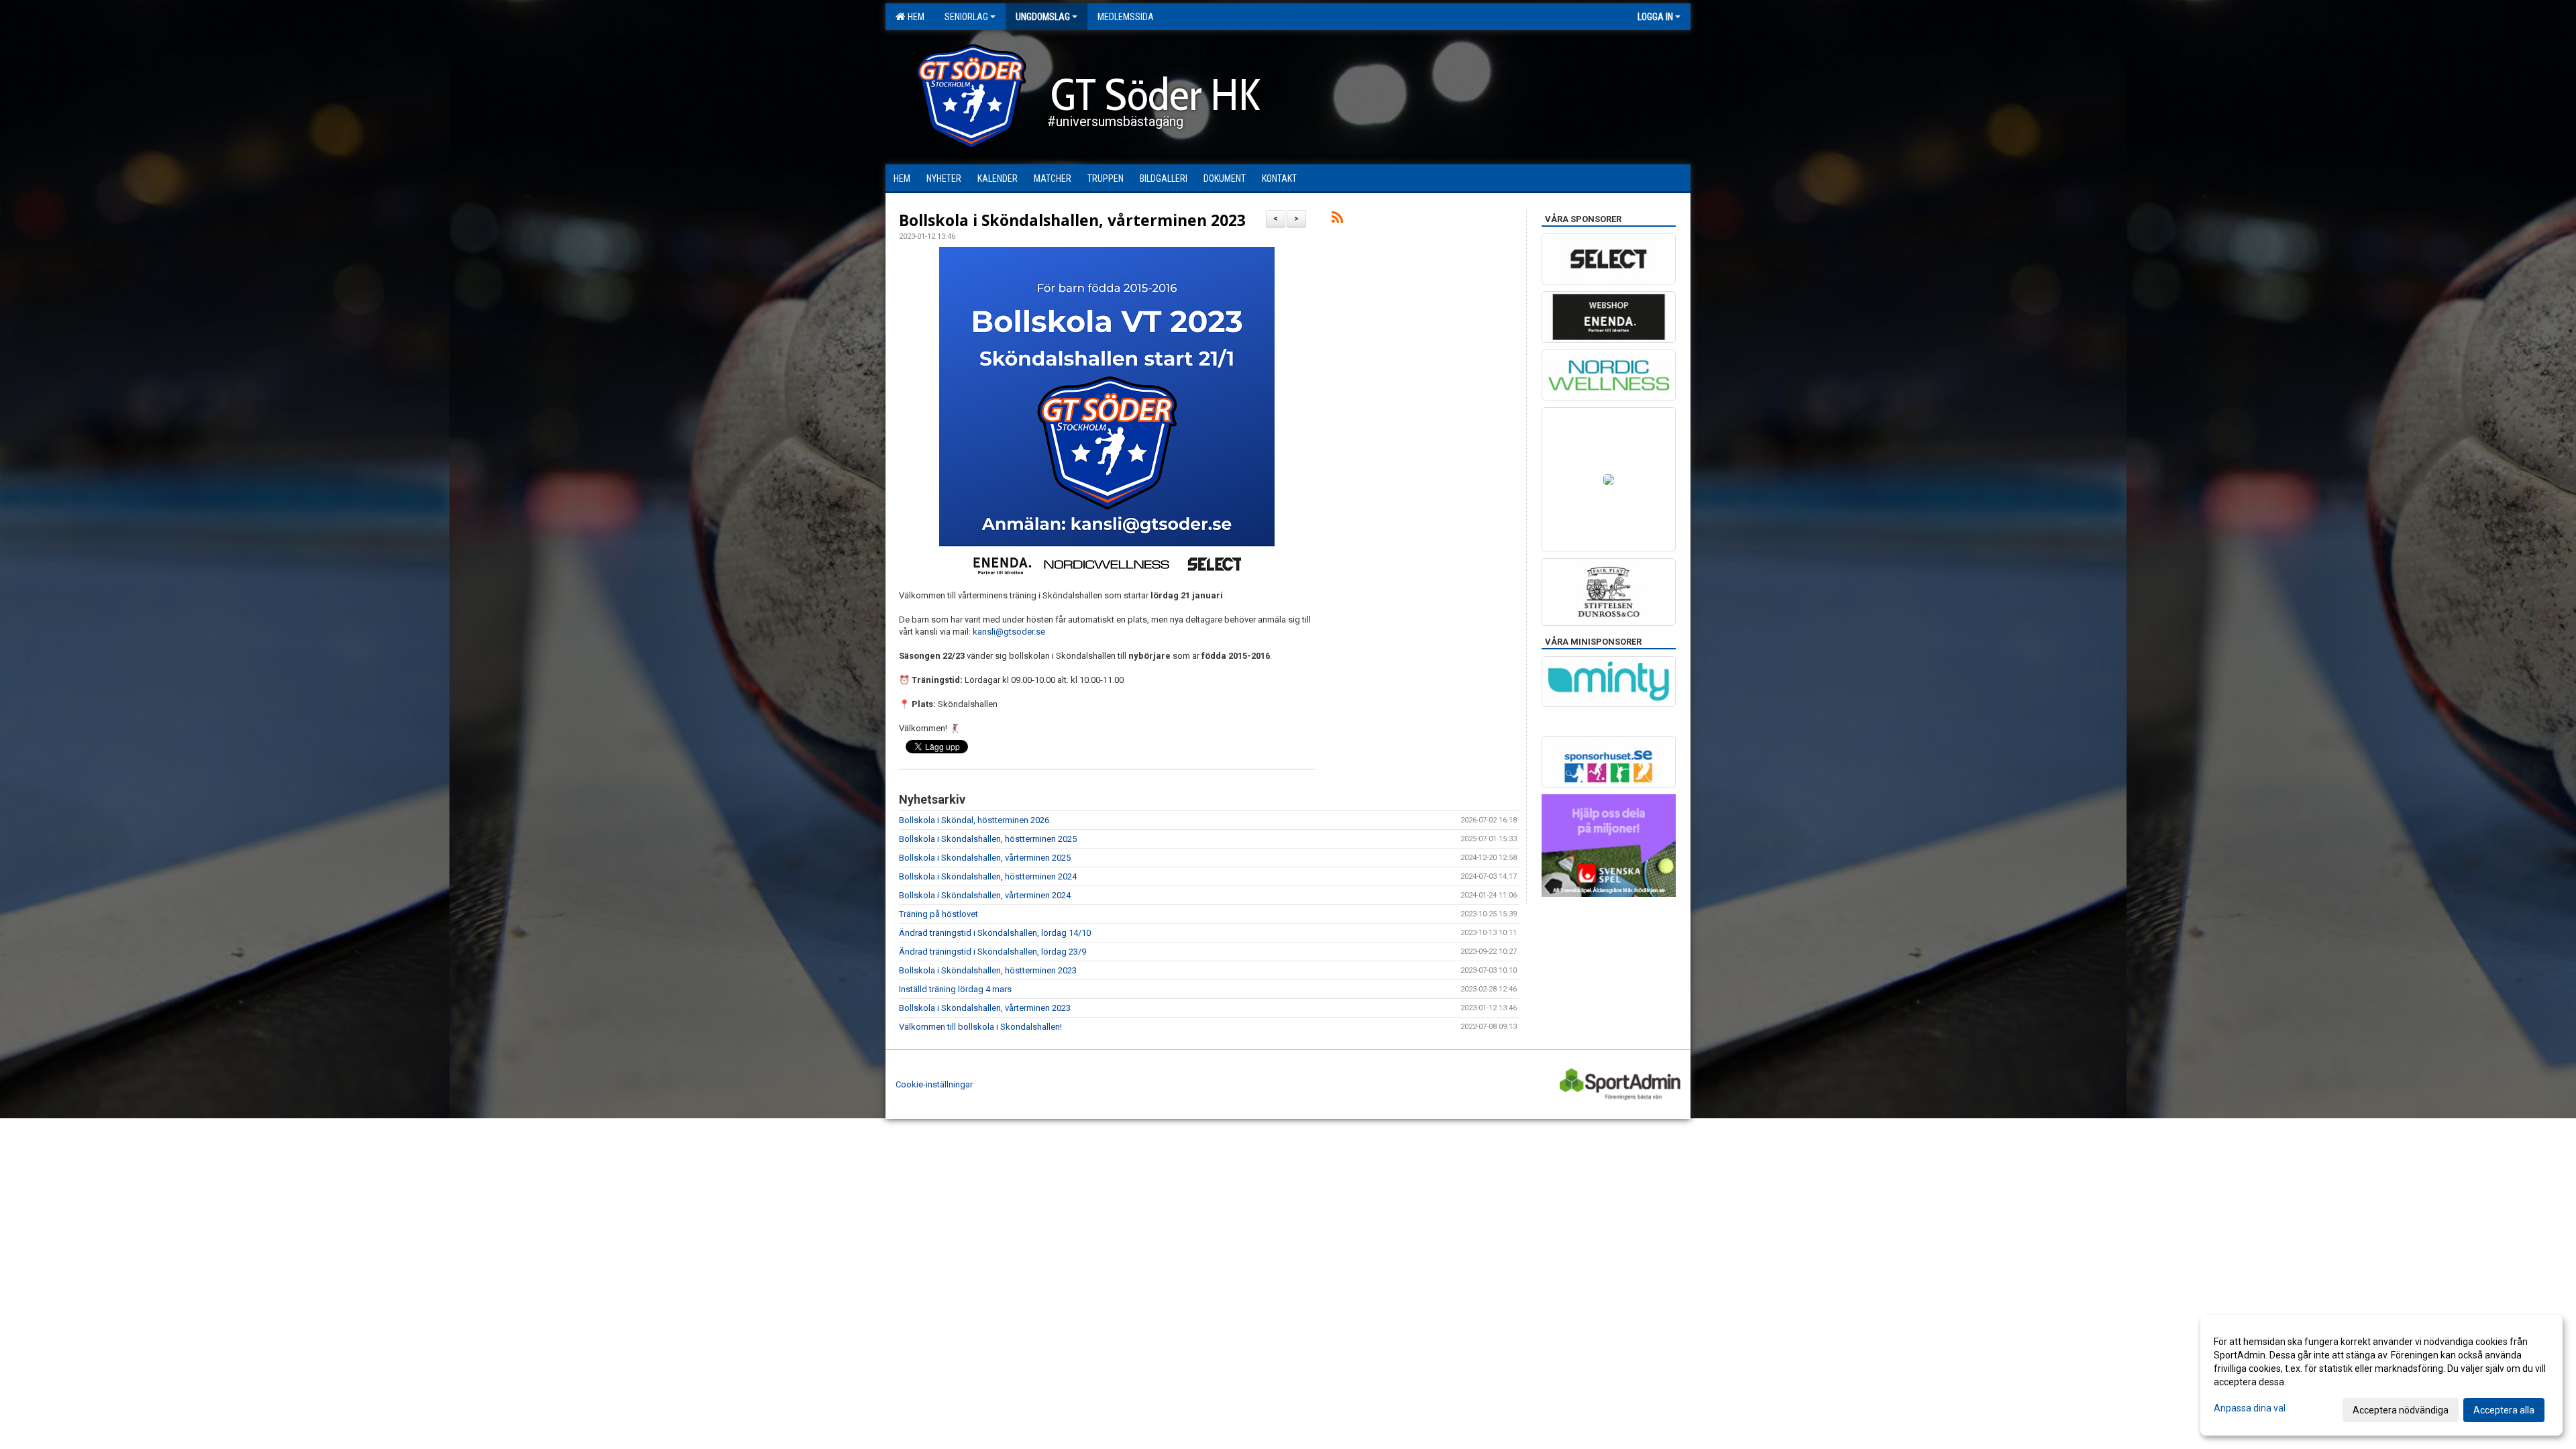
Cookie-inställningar (934, 1084)
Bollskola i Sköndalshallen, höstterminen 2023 (988, 970)
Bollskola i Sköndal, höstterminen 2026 (974, 820)
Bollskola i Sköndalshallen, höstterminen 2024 (988, 876)
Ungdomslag (1043, 17)
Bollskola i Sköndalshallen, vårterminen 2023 (1072, 220)
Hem (914, 17)
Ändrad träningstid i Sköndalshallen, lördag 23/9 (992, 952)
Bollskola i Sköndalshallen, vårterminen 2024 (985, 895)
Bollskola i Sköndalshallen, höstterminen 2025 (988, 839)
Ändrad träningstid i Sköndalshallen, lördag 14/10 (995, 933)
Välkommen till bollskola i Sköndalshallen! (980, 1027)
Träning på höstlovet (938, 914)
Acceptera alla (2504, 1410)
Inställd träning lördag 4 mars (955, 989)
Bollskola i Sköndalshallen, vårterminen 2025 (985, 858)
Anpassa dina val (2250, 1408)
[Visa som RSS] (1337, 220)
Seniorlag (966, 17)
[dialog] (2381, 1375)
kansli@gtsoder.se (1009, 632)
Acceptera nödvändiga (2401, 1410)
